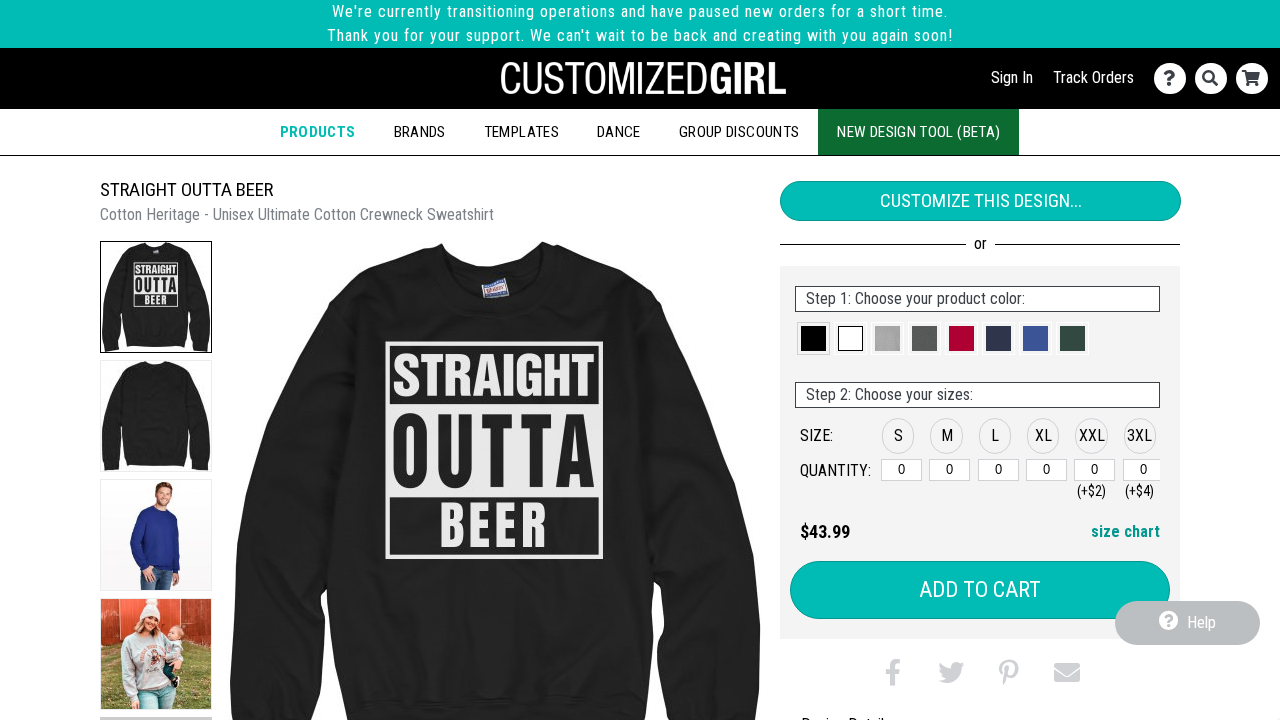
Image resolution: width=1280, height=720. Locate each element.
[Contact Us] (1174, 78)
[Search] (1215, 78)
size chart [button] (1125, 531)
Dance (619, 132)
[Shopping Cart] (1256, 78)
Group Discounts (739, 132)
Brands (420, 132)
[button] (156, 297)
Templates (521, 132)
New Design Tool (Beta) (918, 132)
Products (318, 132)
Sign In (1012, 77)
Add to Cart (980, 589)
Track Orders (1093, 77)
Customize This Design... (981, 200)
